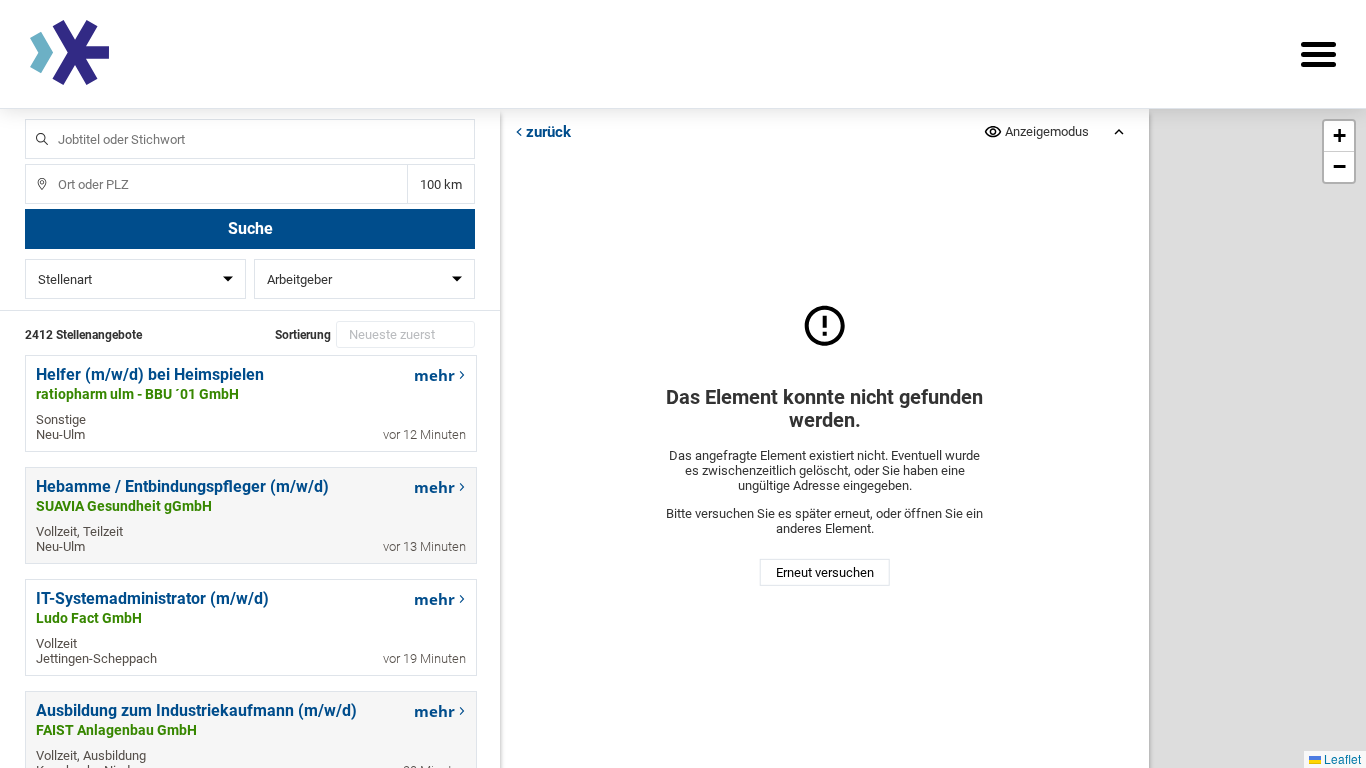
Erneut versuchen (825, 572)
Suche (250, 228)
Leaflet (1341, 758)
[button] (1339, 136)
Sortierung (303, 335)
